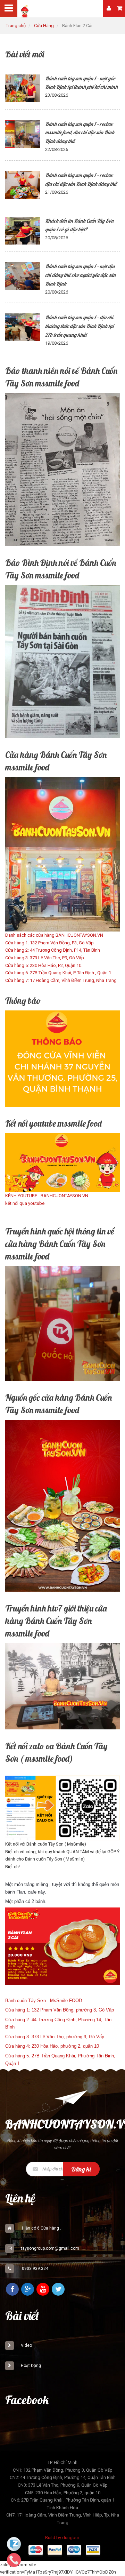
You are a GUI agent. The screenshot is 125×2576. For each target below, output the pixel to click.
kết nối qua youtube (25, 1203)
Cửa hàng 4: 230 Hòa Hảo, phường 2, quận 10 (52, 2046)
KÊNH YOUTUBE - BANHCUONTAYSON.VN (47, 1196)
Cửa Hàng (44, 26)
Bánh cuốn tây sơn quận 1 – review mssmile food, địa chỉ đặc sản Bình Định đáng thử (80, 133)
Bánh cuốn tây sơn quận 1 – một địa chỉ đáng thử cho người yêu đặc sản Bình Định (80, 275)
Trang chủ (16, 26)
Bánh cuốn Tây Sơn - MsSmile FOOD (44, 2001)
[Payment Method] (36, 2551)
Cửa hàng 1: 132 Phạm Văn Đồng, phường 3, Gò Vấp (60, 2010)
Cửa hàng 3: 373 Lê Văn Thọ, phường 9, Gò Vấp (55, 2037)
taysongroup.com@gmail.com (50, 2248)
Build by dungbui (62, 2538)
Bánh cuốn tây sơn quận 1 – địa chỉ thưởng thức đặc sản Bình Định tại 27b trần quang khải (79, 326)
